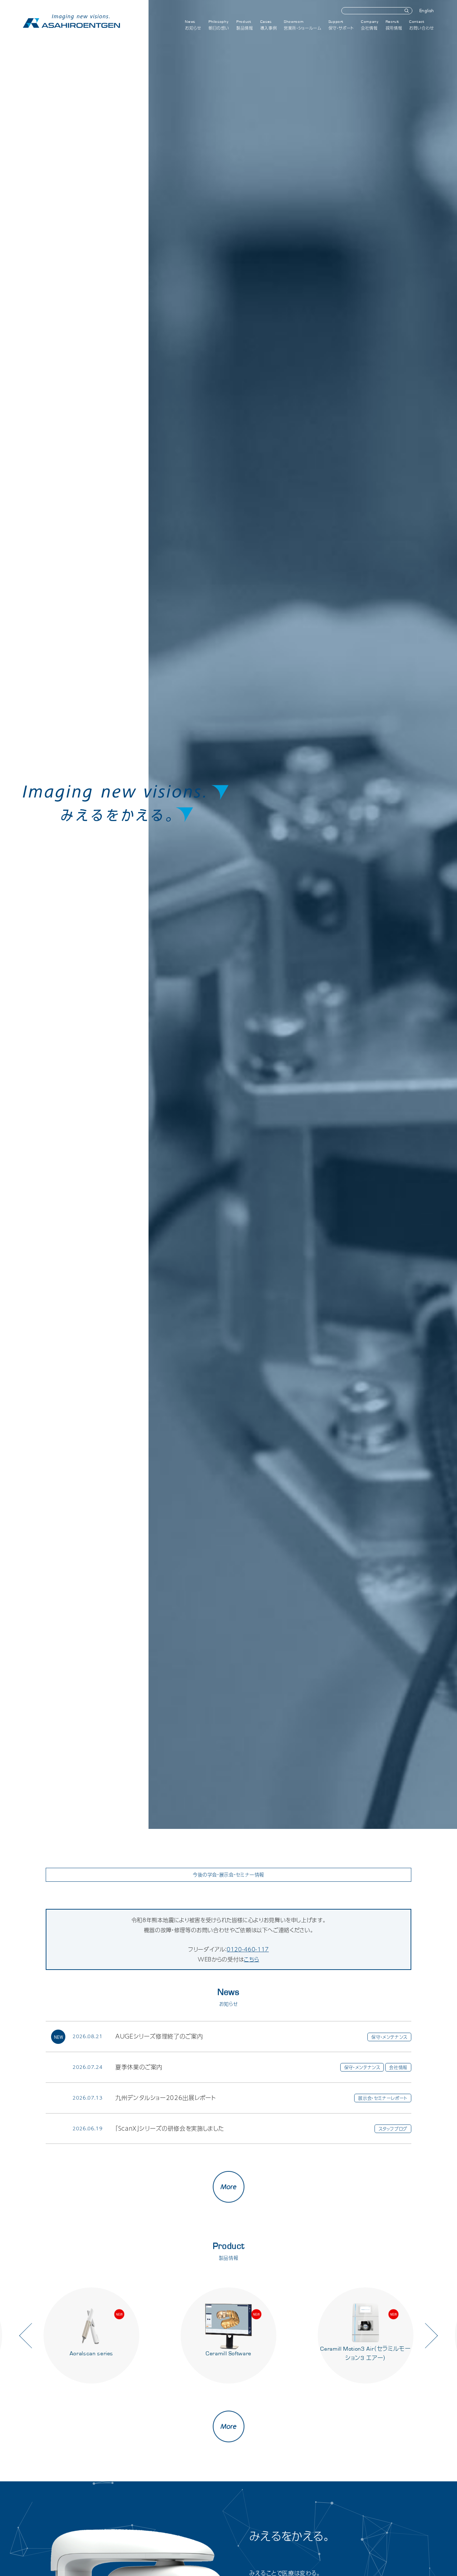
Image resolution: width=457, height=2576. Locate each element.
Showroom (302, 25)
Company (370, 25)
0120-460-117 (248, 1949)
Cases (269, 25)
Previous (32, 2335)
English (427, 11)
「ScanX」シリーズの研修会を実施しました (170, 2128)
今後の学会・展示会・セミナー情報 (228, 1875)
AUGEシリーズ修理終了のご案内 (159, 2036)
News (193, 25)
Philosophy (219, 25)
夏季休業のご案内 (139, 2067)
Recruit (394, 25)
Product (245, 25)
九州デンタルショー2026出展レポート (165, 2098)
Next (425, 2335)
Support (341, 25)
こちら (252, 1959)
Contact (422, 25)
